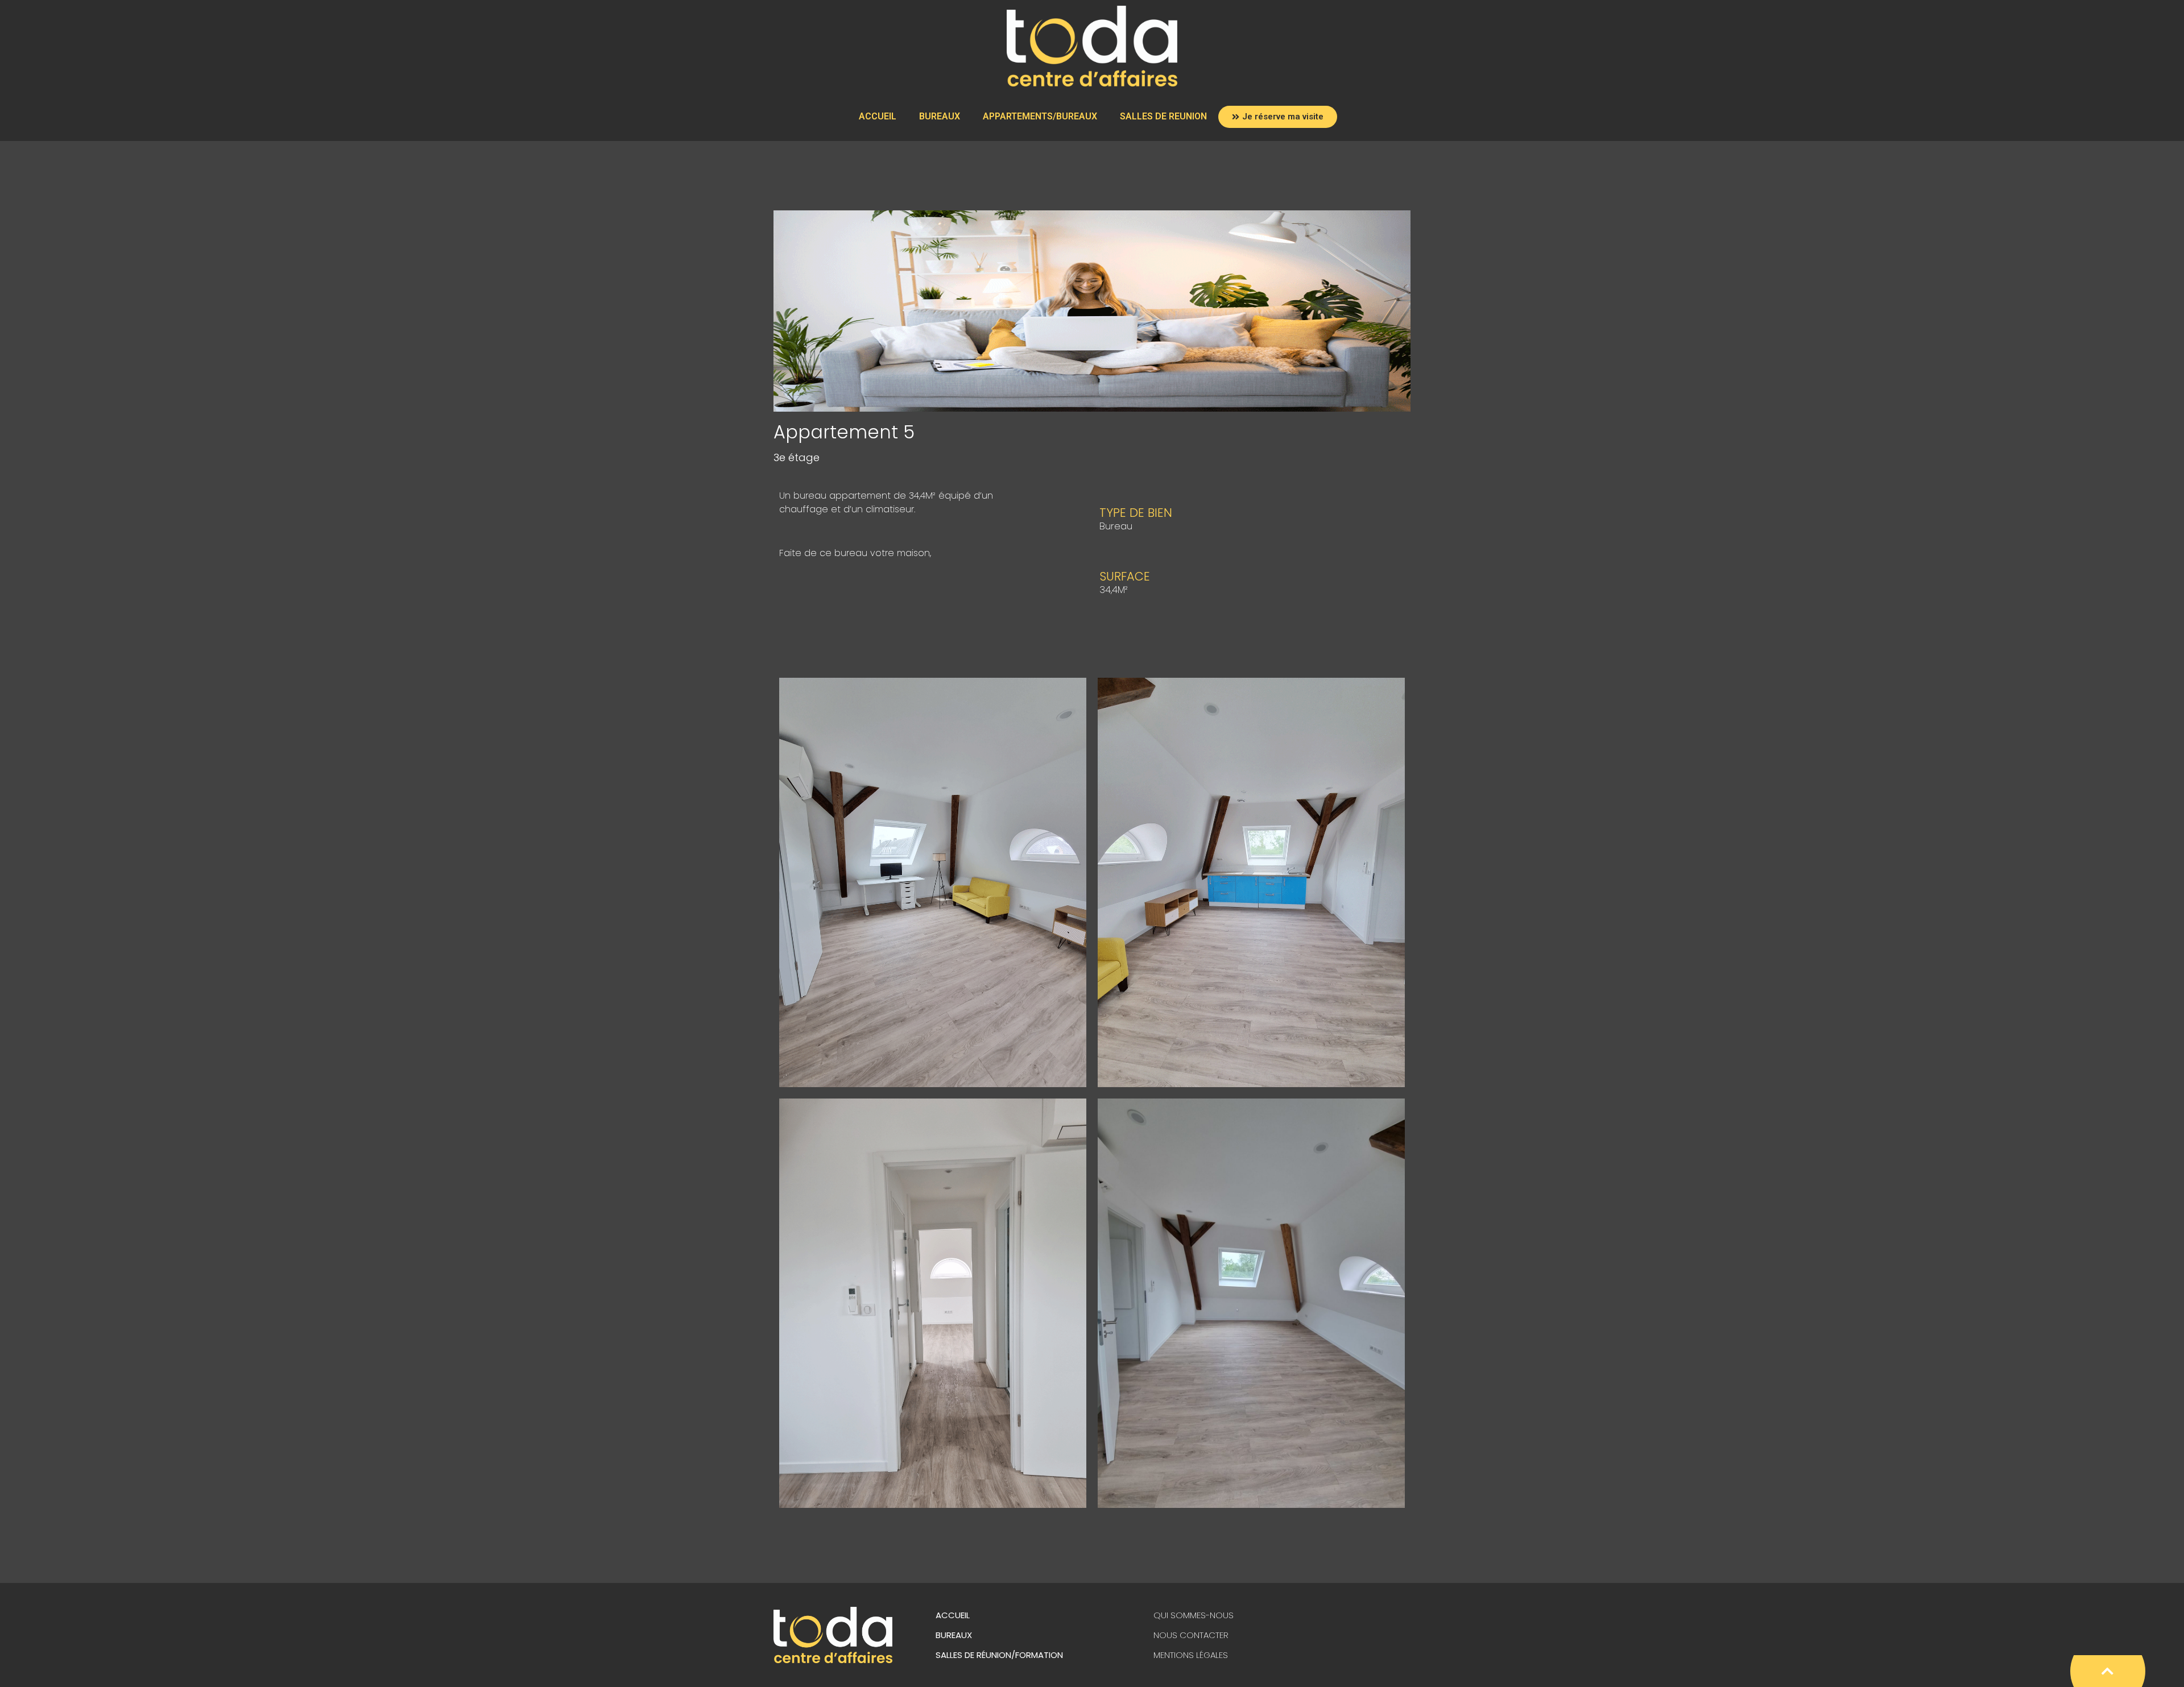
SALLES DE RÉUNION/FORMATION (999, 1655)
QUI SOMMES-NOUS (1194, 1615)
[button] (1278, 117)
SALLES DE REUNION (1163, 116)
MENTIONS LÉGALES (1191, 1655)
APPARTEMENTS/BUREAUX (1040, 116)
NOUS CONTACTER (1191, 1635)
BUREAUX (940, 116)
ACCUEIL (878, 116)
